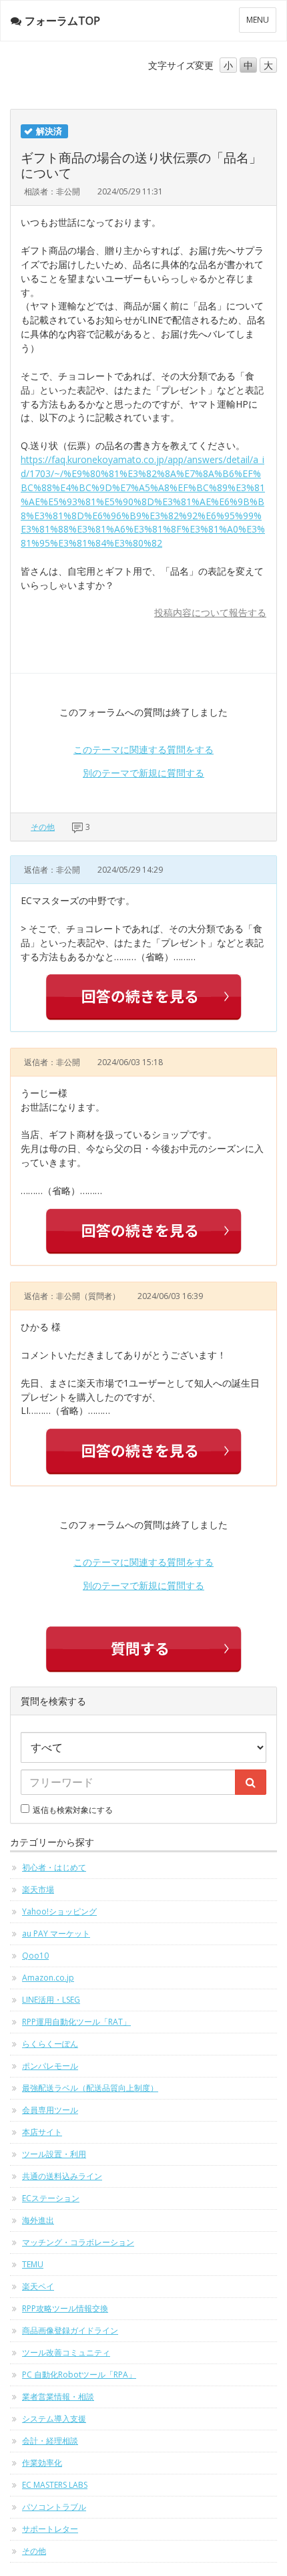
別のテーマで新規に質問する (143, 773)
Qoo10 (35, 1956)
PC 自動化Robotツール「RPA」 (79, 2375)
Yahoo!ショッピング (59, 1911)
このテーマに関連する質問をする (143, 749)
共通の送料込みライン (62, 2176)
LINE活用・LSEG (51, 2000)
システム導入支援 (54, 2419)
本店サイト (42, 2132)
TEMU (33, 2264)
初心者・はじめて (54, 1867)
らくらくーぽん (50, 2044)
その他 (43, 827)
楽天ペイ (38, 2286)
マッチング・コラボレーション (78, 2242)
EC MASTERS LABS (55, 2485)
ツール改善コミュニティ (66, 2352)
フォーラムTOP (62, 21)
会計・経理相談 (50, 2441)
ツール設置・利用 (54, 2154)
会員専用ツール (50, 2110)
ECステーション (51, 2198)
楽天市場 (38, 1889)
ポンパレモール (50, 2066)
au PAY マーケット (56, 1934)
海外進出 (38, 2220)
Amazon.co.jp (48, 1978)
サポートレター (50, 2529)
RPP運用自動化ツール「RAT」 (76, 2022)
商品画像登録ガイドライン (70, 2330)
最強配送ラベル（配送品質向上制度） (90, 2088)
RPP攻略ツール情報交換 (65, 2308)
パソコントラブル (54, 2507)
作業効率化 (42, 2463)
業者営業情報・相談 (58, 2397)
